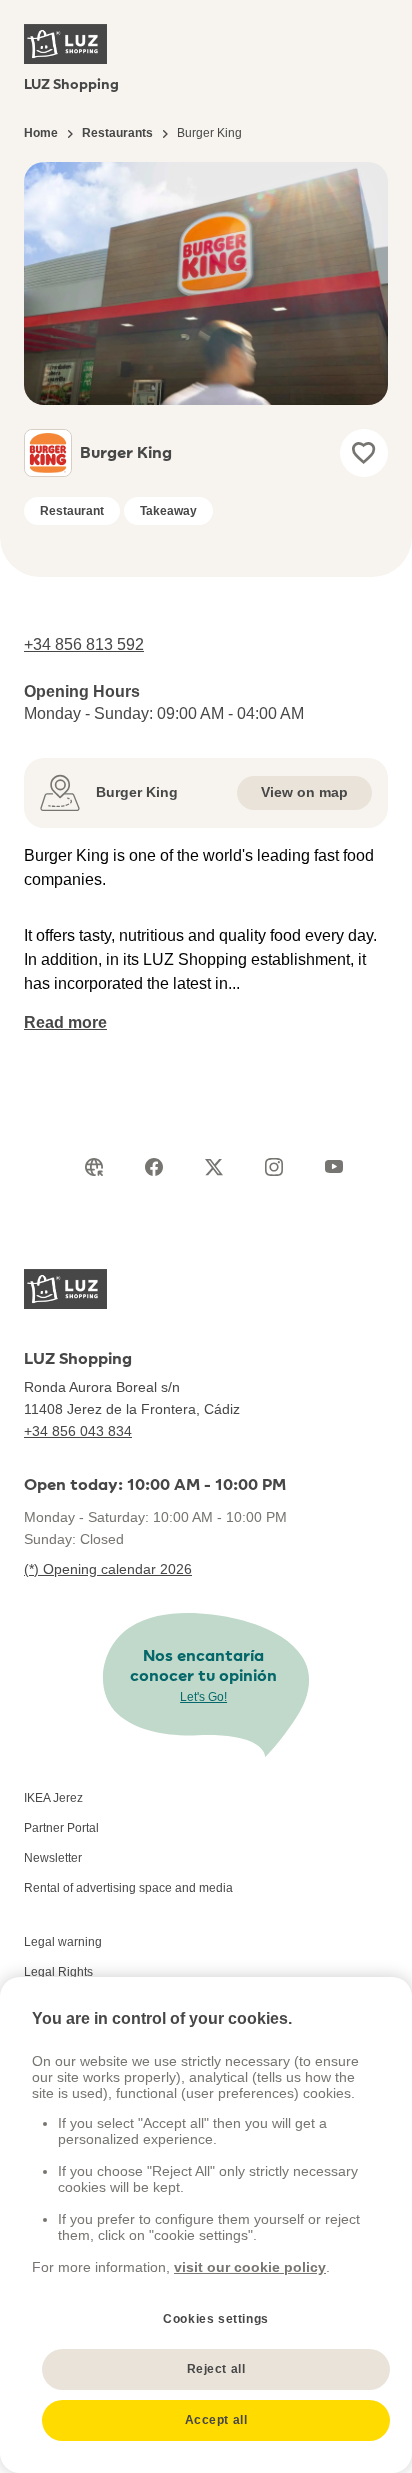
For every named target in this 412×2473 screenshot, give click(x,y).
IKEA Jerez (53, 1798)
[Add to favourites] (364, 453)
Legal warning (63, 1942)
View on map (304, 792)
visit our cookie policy (250, 2267)
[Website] (94, 1167)
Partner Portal (61, 1828)
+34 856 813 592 (84, 644)
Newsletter (53, 1858)
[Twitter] (214, 1167)
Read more (65, 1022)
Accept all (216, 2420)
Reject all (216, 2369)
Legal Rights (58, 1972)
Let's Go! (203, 1697)
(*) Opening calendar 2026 (108, 1569)
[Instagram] (274, 1167)
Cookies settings (216, 2319)
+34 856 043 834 (78, 1431)
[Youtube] (334, 1167)
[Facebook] (154, 1167)
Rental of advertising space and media (128, 1888)
